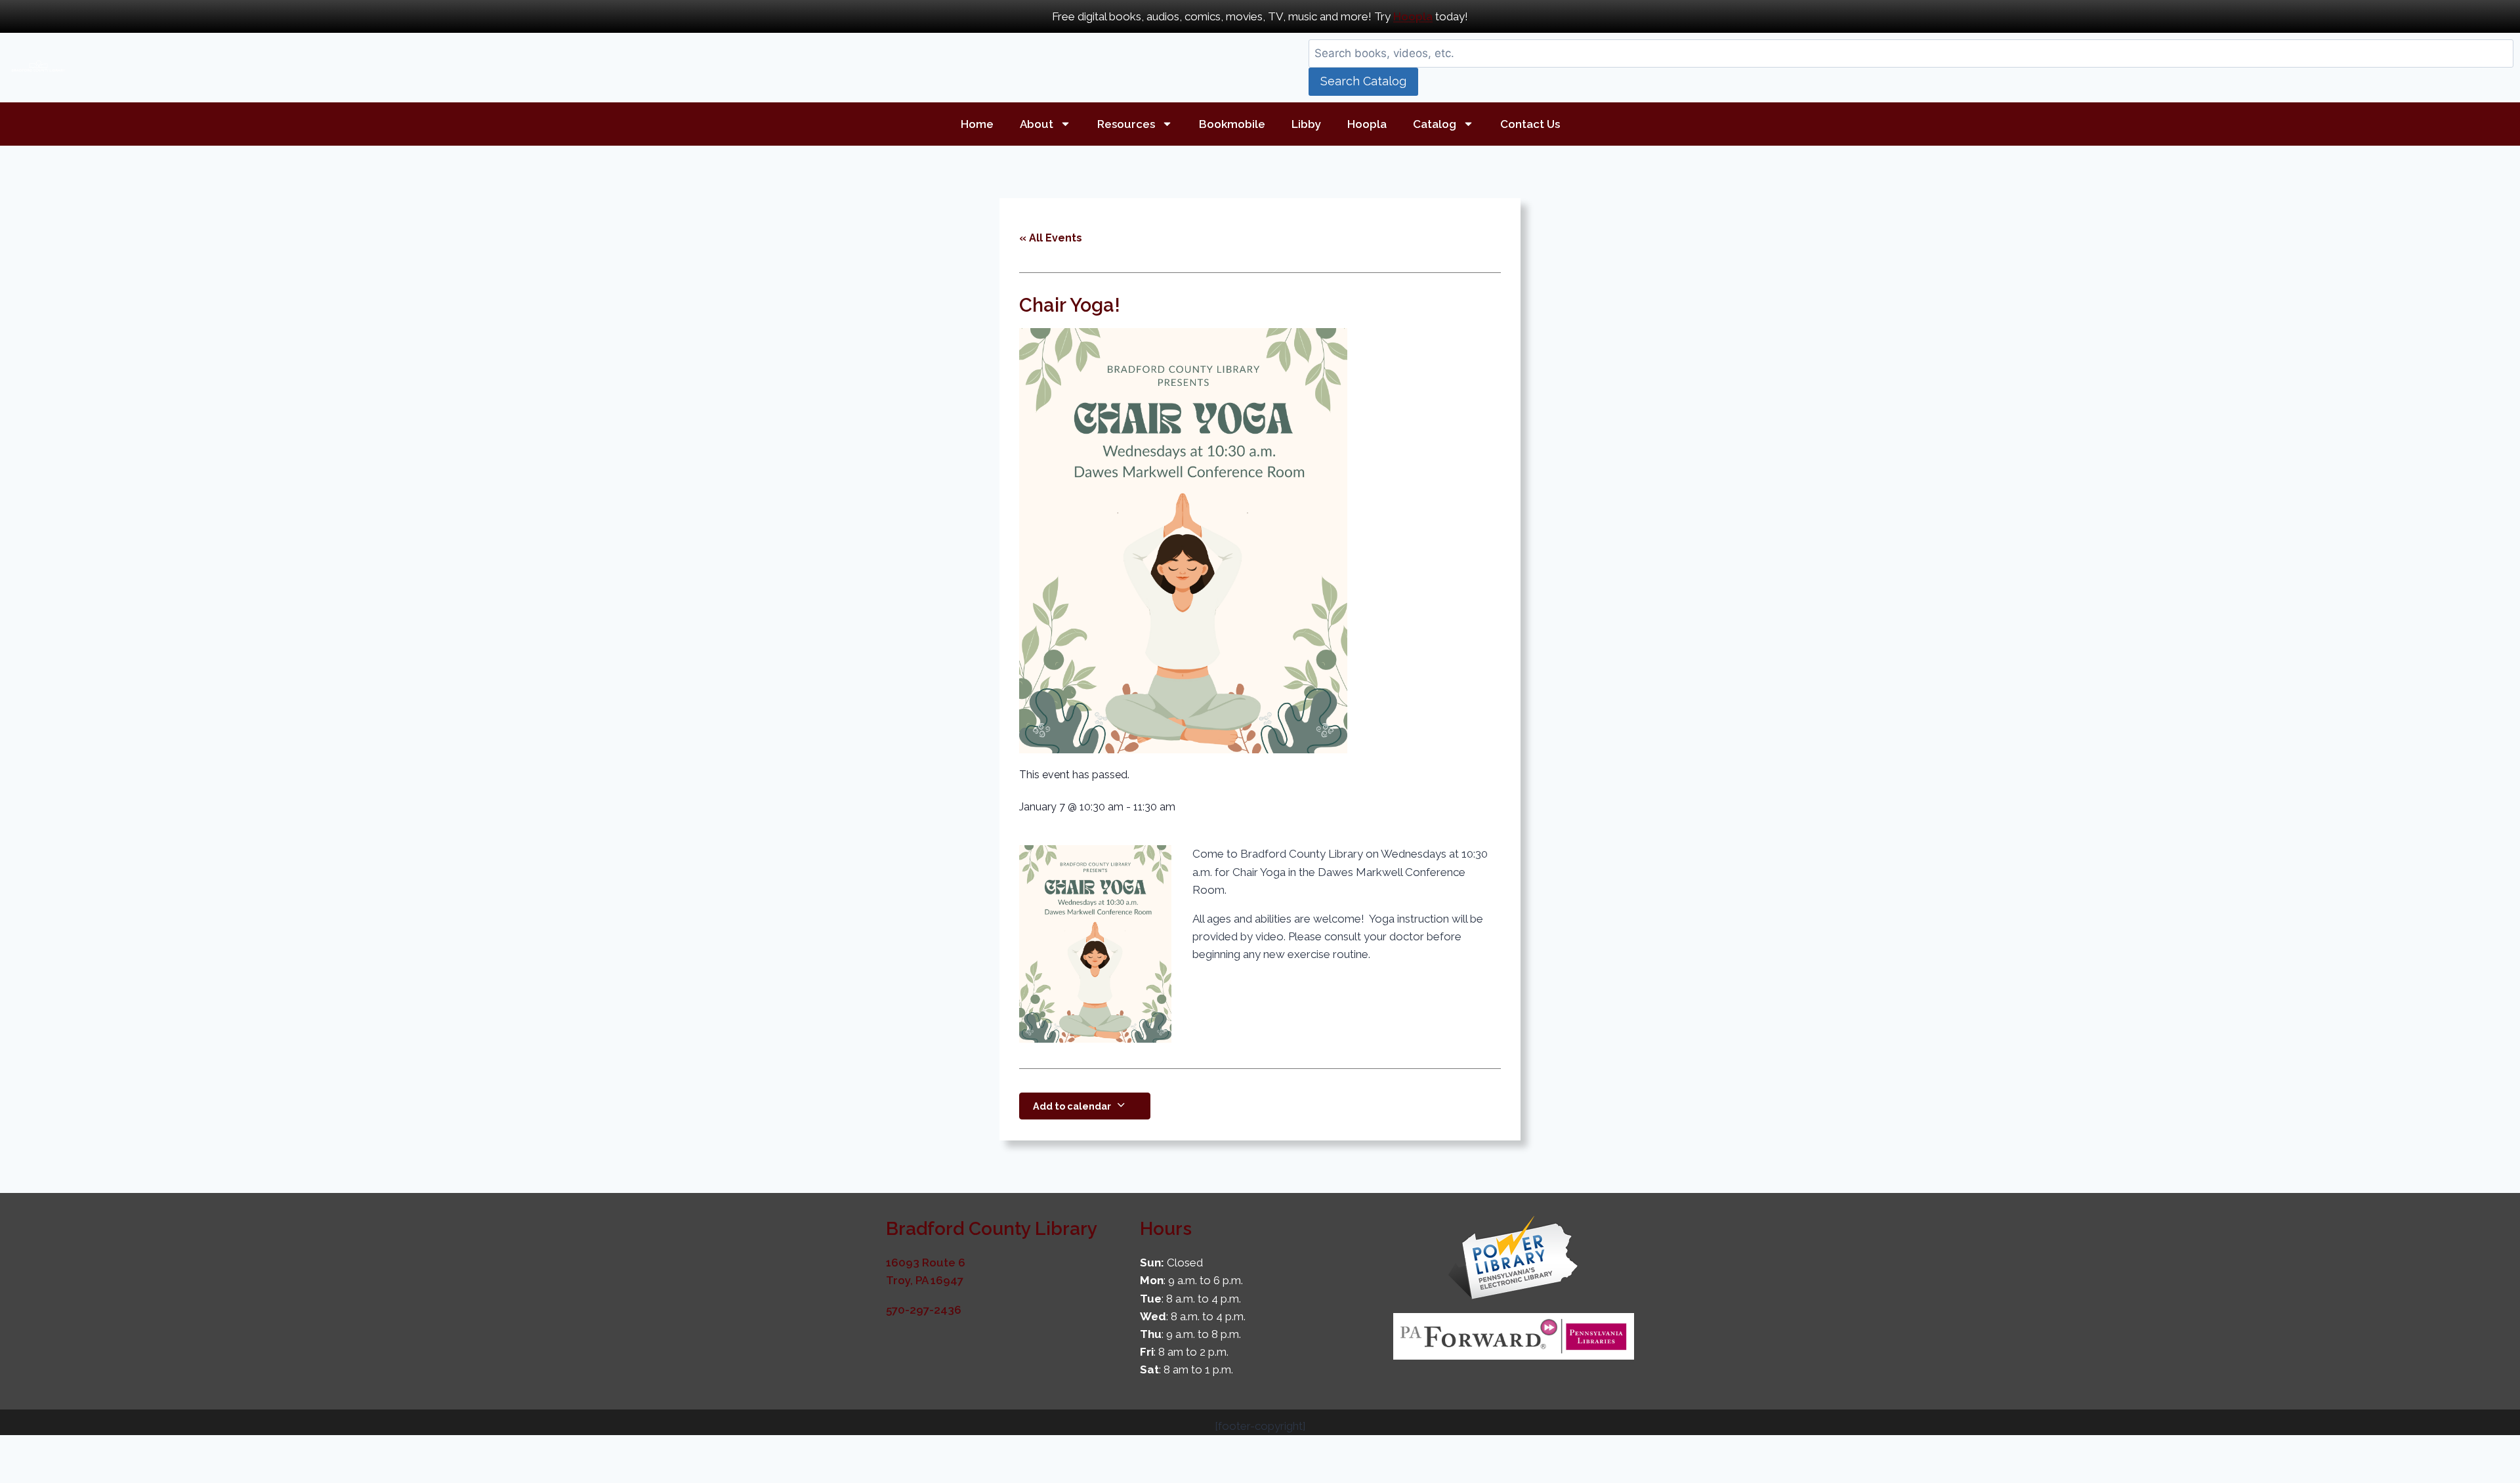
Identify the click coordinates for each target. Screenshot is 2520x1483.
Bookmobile (1232, 124)
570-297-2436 (924, 1310)
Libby (1306, 124)
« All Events (1051, 238)
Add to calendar (1072, 1106)
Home (977, 124)
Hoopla (1413, 16)
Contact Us (1530, 124)
